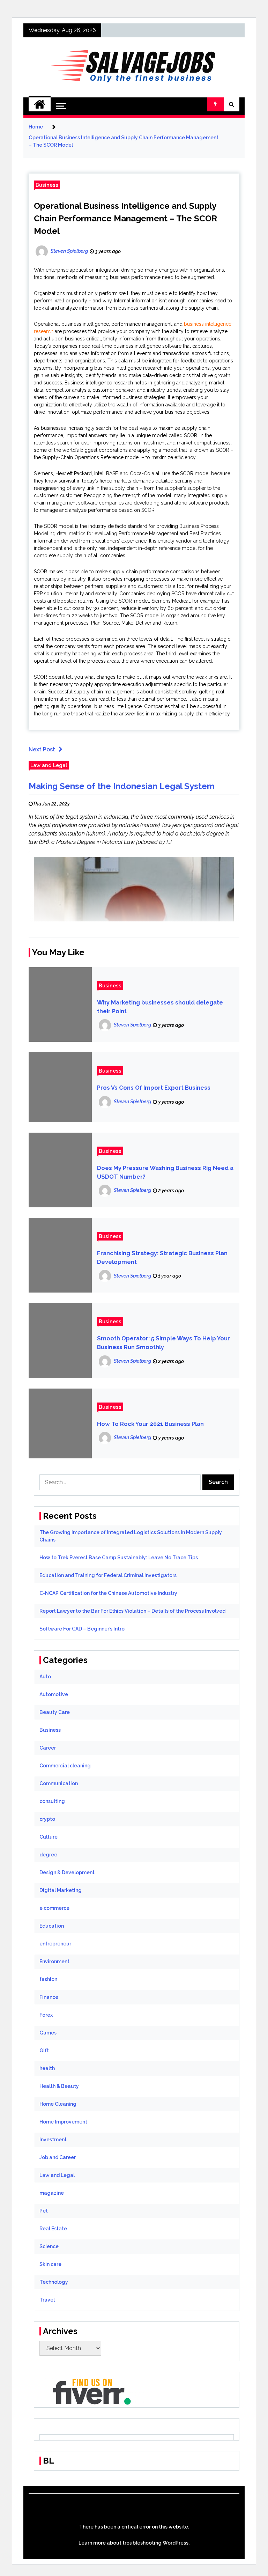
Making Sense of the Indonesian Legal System (122, 786)
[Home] (40, 104)
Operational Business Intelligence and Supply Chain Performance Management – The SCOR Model (125, 218)
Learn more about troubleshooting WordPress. (134, 2543)
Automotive (54, 1694)
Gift (44, 2051)
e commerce (54, 1908)
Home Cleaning (58, 2104)
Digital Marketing (61, 1890)
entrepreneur (55, 1944)
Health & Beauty (59, 2086)
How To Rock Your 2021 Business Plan (150, 1424)
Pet (44, 2211)
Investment (53, 2140)
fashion (48, 1979)
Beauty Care (55, 1712)
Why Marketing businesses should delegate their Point (160, 1007)
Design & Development (67, 1872)
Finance (49, 1997)
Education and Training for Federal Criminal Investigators (108, 1575)
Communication (59, 1783)
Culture (49, 1837)
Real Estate (53, 2229)
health (47, 2068)
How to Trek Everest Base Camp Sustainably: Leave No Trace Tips (119, 1558)
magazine (52, 2193)
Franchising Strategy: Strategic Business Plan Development (162, 1258)
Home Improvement (63, 2122)
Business (47, 185)
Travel (47, 2300)
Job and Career (58, 2157)
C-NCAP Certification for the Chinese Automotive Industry (108, 1593)
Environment (54, 1962)
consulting (52, 1801)
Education (52, 1926)
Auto (45, 1677)
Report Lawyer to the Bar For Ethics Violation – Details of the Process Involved (132, 1611)
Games (48, 2033)
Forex (46, 2015)
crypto (47, 1819)
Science (49, 2246)
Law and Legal (49, 765)
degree (48, 1855)
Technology (54, 2282)
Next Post (42, 749)
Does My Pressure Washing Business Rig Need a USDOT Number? (165, 1172)
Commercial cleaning (65, 1766)
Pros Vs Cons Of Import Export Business (154, 1088)
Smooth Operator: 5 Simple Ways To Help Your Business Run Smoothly (163, 1343)
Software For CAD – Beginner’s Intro (82, 1629)
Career (48, 1748)
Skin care (50, 2264)
